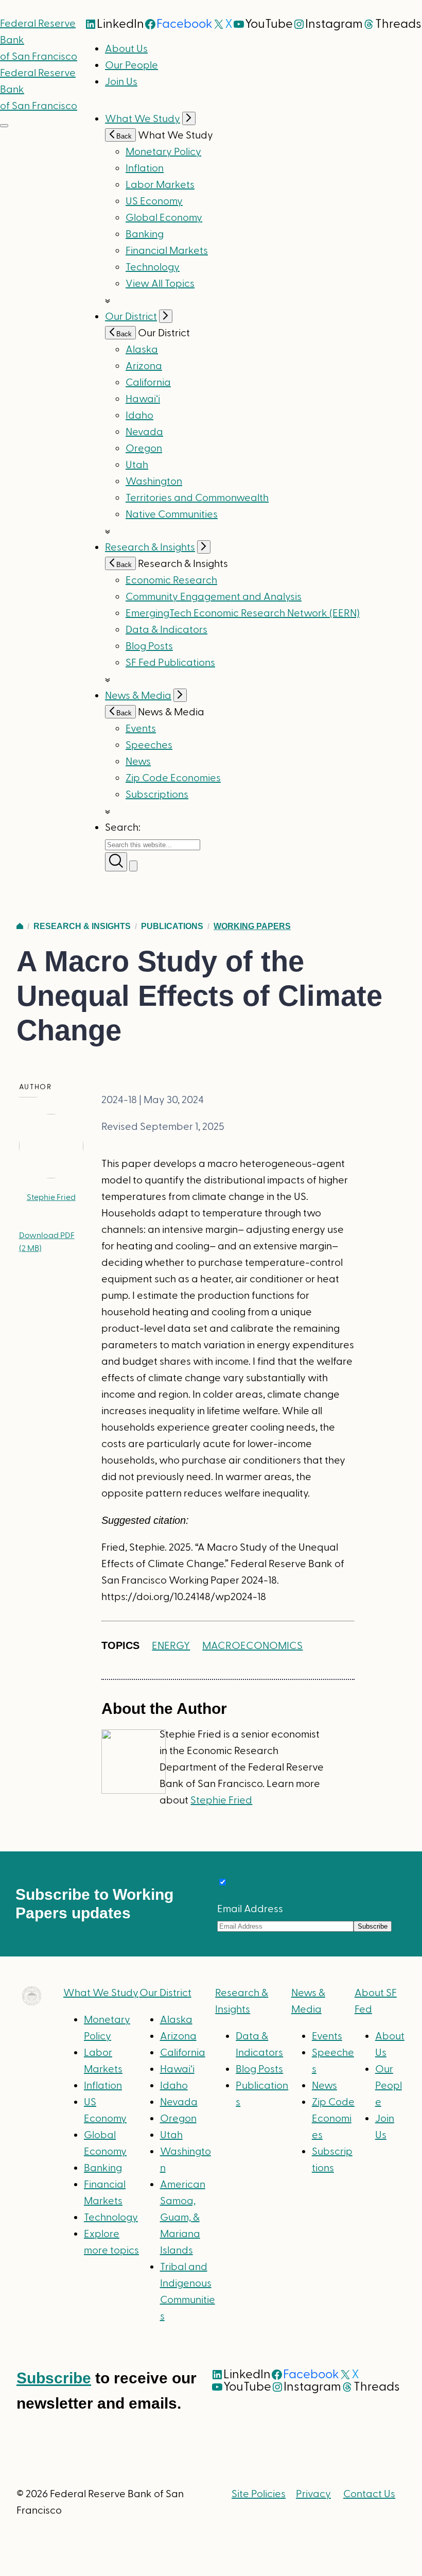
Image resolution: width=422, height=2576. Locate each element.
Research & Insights (150, 547)
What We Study (143, 119)
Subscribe (54, 2378)
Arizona (144, 366)
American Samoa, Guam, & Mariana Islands (183, 2218)
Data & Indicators (166, 630)
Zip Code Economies (173, 778)
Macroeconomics (252, 1646)
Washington (154, 482)
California (148, 383)
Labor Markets (160, 185)
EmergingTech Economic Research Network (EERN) (243, 613)
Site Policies (259, 2494)
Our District (131, 317)
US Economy (154, 201)
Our (165, 1993)
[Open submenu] (189, 118)
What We (101, 1993)
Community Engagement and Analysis (214, 597)
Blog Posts (149, 646)
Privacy (313, 2494)
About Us (126, 49)
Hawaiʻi (143, 399)
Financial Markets (167, 251)
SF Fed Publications (170, 663)
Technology (153, 267)
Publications (172, 926)
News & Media (138, 696)
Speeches (149, 745)
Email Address (250, 1909)
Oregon (144, 449)
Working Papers (252, 926)
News (138, 762)
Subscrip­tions (157, 795)
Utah (137, 465)
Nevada (144, 432)
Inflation (145, 168)
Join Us (121, 82)
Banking (145, 234)
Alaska (142, 350)
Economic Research (171, 580)
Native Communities (172, 514)
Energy (171, 1646)
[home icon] (20, 926)
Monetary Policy (163, 152)
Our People (131, 65)
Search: (123, 828)
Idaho (139, 416)
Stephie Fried (51, 1197)
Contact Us (369, 2494)
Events (141, 729)
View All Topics (160, 284)
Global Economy (164, 218)
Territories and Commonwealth (197, 498)
